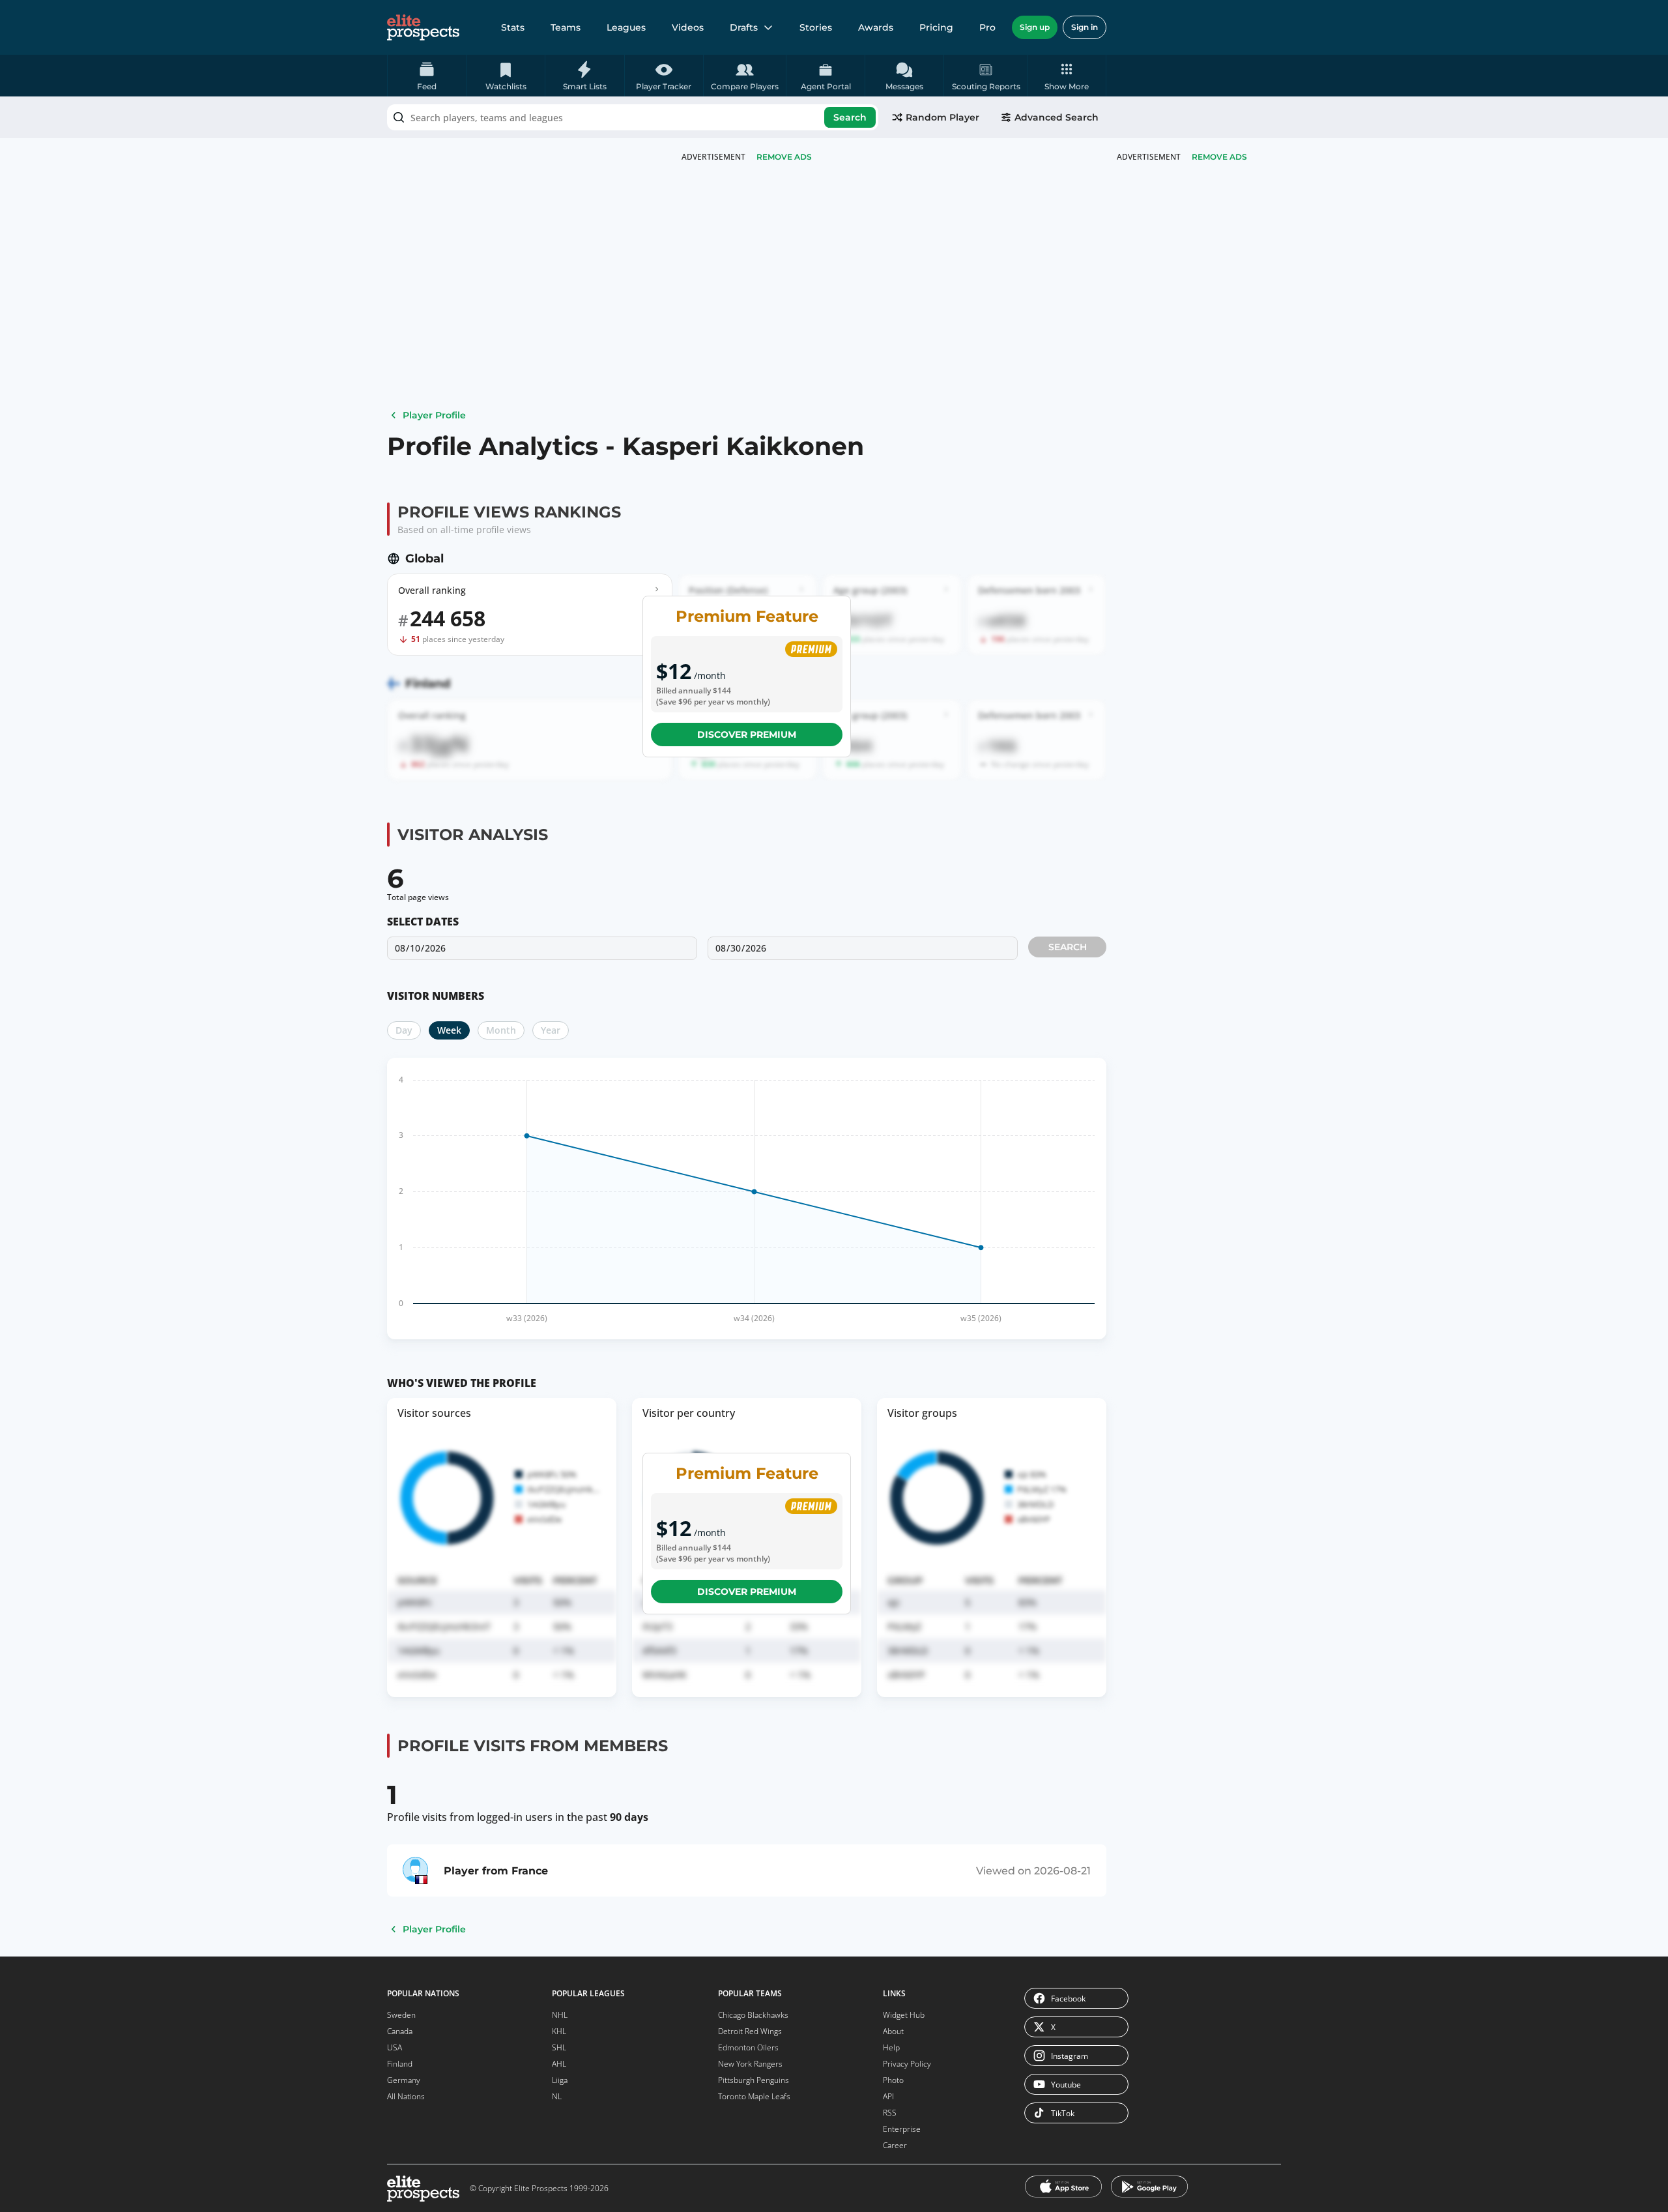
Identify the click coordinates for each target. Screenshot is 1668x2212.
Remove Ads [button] (1219, 157)
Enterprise (902, 2129)
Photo (893, 2080)
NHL (560, 2015)
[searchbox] (633, 117)
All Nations (406, 2096)
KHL (559, 2031)
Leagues (626, 27)
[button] (1067, 76)
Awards (876, 27)
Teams (566, 27)
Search (850, 117)
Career (895, 2145)
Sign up (1035, 27)
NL (557, 2096)
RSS (890, 2113)
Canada (400, 2031)
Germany (404, 2080)
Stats (513, 27)
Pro (987, 27)
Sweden (401, 2015)
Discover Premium (747, 735)
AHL (559, 2064)
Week (449, 1030)
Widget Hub (904, 2015)
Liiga (560, 2080)
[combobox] (633, 117)
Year (551, 1030)
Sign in (1085, 27)
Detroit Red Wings (750, 2031)
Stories (816, 27)
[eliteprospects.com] (423, 27)
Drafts (744, 27)
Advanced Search (1057, 117)
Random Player (942, 117)
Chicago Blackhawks (753, 2015)
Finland (400, 2064)
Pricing (936, 27)
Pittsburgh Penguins (754, 2080)
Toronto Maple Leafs (754, 2096)
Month (501, 1030)
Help (891, 2047)
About (893, 2031)
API (888, 2096)
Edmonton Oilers (748, 2047)
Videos (688, 27)
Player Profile (434, 415)
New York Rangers (750, 2064)
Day (404, 1030)
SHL (559, 2047)
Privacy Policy (907, 2064)
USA (395, 2047)
